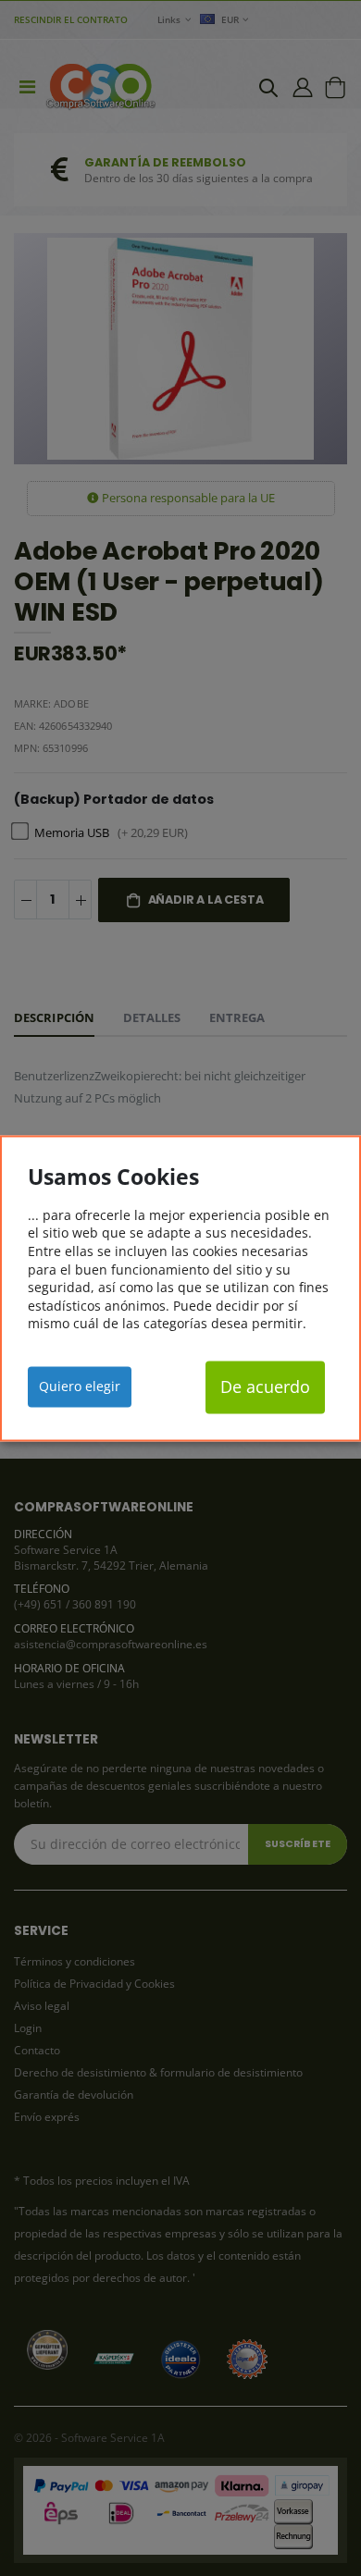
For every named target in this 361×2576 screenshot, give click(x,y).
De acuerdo (265, 1387)
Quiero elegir (80, 1387)
